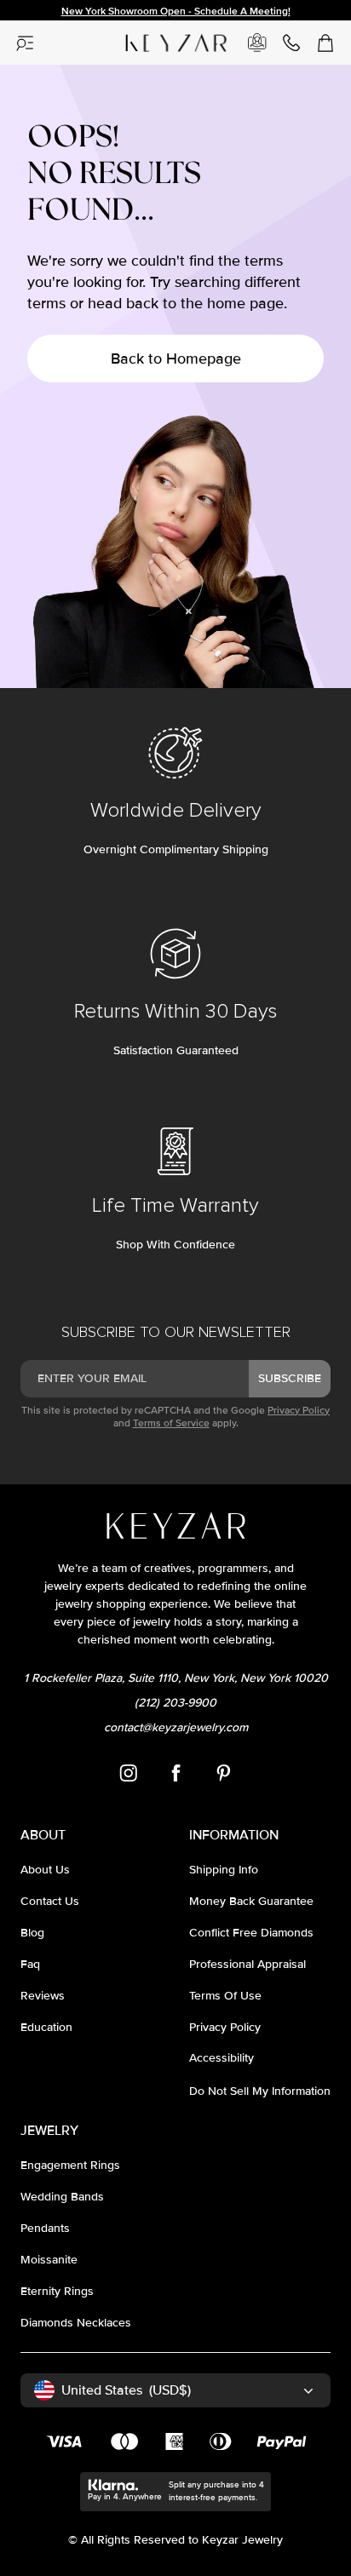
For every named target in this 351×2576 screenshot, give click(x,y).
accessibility (222, 2058)
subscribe (290, 1378)
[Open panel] (26, 43)
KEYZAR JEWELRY (160, 37)
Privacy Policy (299, 1411)
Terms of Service (171, 1423)
